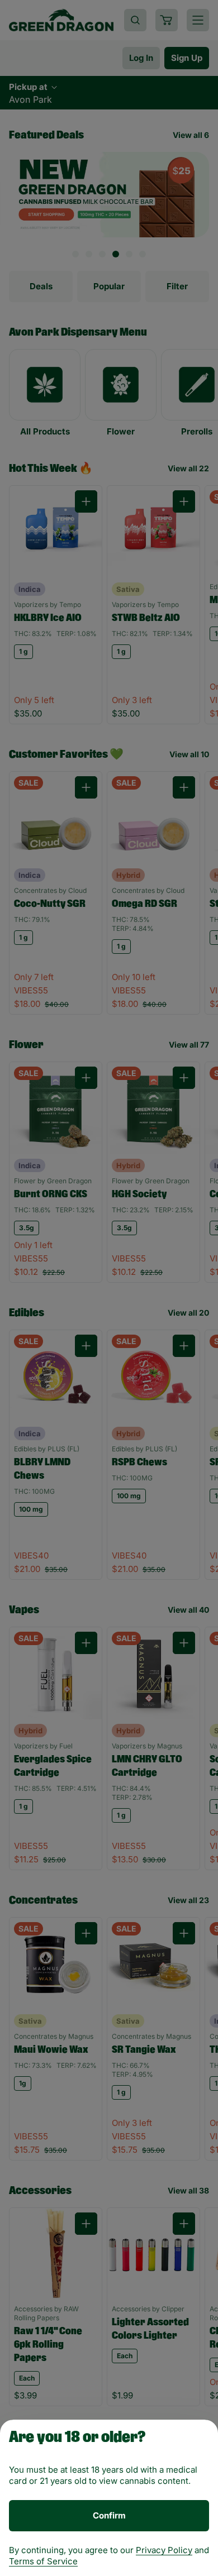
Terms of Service (43, 2561)
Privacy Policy (164, 2550)
